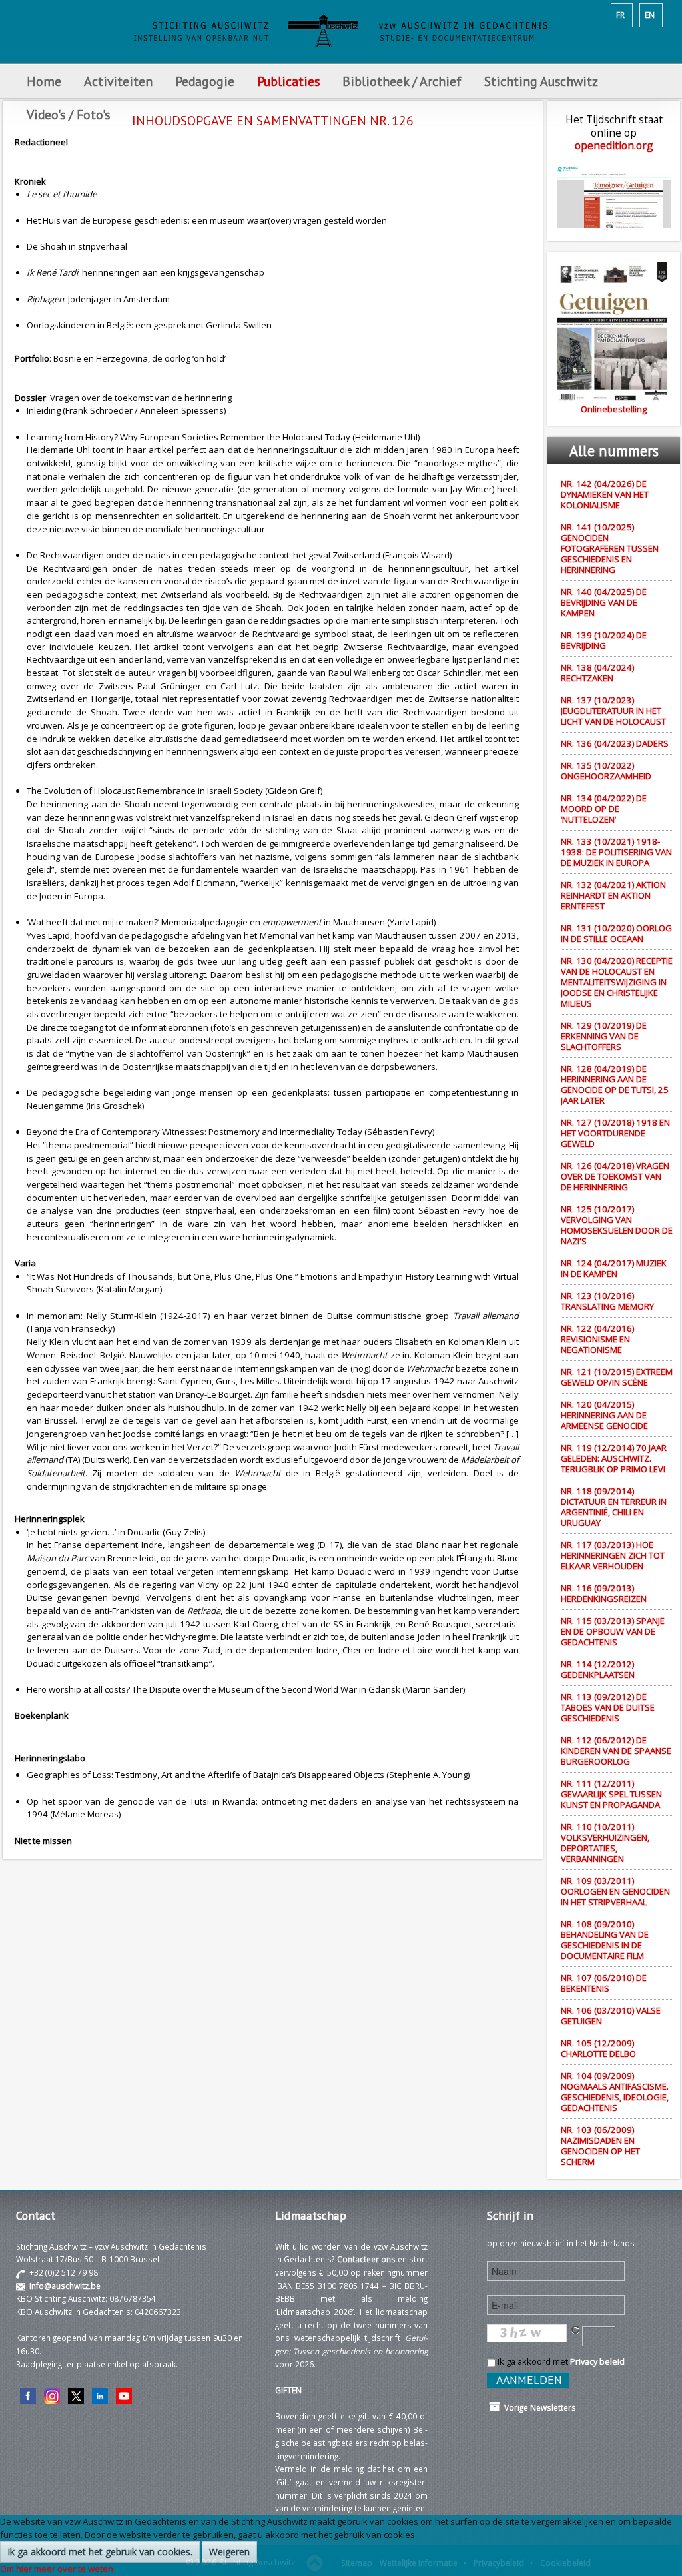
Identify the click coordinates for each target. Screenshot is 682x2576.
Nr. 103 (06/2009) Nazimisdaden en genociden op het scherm (600, 2146)
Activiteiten (118, 81)
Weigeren (229, 2552)
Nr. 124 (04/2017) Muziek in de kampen (614, 1268)
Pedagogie (205, 81)
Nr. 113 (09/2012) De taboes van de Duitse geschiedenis (608, 1707)
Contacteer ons (366, 2259)
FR (620, 15)
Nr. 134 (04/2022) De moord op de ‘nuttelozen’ (604, 809)
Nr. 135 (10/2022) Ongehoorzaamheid (606, 771)
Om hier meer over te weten (57, 2569)
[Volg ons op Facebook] (28, 2395)
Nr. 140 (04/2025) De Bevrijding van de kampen (604, 602)
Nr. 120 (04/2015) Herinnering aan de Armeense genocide (604, 1415)
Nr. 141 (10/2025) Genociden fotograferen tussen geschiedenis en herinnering (610, 548)
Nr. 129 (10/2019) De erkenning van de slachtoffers (604, 1036)
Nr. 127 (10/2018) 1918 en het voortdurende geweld (615, 1133)
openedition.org (614, 145)
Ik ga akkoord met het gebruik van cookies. (100, 2552)
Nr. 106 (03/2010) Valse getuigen (611, 2016)
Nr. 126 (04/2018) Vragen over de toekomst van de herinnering (615, 1176)
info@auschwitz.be (65, 2286)
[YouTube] (124, 2395)
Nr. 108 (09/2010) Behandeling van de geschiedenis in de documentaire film (605, 1940)
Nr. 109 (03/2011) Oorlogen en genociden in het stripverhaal (615, 1891)
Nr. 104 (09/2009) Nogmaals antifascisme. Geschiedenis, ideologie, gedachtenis (615, 2092)
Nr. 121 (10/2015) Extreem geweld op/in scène (617, 1377)
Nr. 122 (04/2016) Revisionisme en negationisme (597, 1339)
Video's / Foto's (70, 114)
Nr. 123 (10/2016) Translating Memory (607, 1301)
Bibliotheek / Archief (402, 81)
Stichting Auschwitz (541, 81)
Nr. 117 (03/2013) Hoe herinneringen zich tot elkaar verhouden (613, 1555)
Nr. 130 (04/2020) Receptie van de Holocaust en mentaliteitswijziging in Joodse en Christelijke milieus (617, 982)
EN (650, 15)
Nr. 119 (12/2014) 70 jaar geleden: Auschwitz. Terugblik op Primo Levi (614, 1458)
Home (44, 81)
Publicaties (288, 81)
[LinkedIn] (100, 2395)
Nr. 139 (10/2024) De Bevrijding (604, 640)
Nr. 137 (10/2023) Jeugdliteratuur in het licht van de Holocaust (613, 711)
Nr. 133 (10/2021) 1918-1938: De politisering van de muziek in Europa (616, 852)
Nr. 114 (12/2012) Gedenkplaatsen (598, 1669)
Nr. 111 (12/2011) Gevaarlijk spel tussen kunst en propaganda (611, 1794)
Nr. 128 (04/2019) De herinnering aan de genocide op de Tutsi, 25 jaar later (615, 1084)
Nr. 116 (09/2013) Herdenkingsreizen (604, 1593)
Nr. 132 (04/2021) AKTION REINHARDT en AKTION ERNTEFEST (613, 895)
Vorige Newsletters (538, 2407)
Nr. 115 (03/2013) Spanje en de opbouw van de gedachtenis (613, 1631)
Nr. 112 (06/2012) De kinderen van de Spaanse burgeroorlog (616, 1751)
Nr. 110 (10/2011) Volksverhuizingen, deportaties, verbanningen (605, 1843)
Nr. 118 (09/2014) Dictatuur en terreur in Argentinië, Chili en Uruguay (614, 1507)
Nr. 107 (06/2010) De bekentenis (604, 1983)
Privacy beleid (597, 2361)
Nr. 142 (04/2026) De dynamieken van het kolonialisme (605, 494)
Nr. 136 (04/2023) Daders (615, 743)
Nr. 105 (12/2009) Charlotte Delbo (598, 2048)
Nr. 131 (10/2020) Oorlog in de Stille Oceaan (616, 933)
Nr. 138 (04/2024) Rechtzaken (597, 673)
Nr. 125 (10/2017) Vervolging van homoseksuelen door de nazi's (617, 1225)
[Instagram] (52, 2395)
